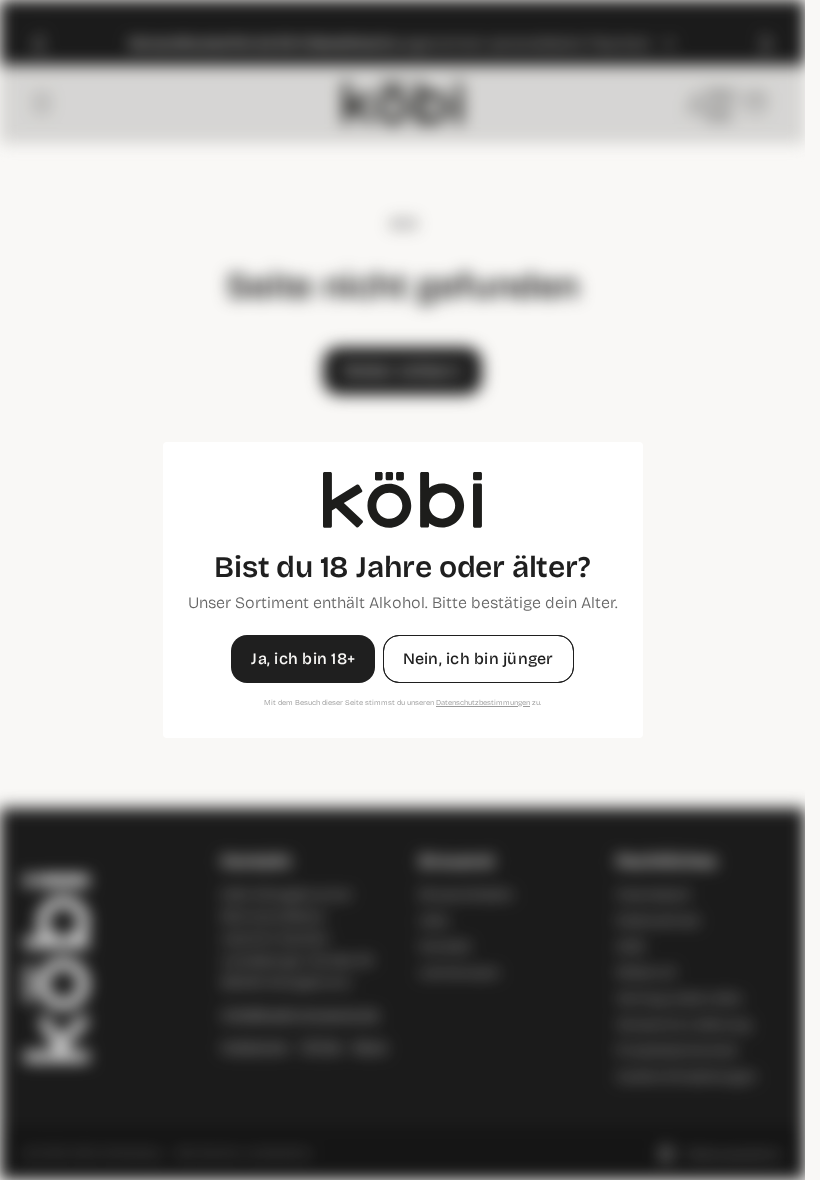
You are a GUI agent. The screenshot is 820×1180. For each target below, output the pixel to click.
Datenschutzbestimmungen (483, 702)
